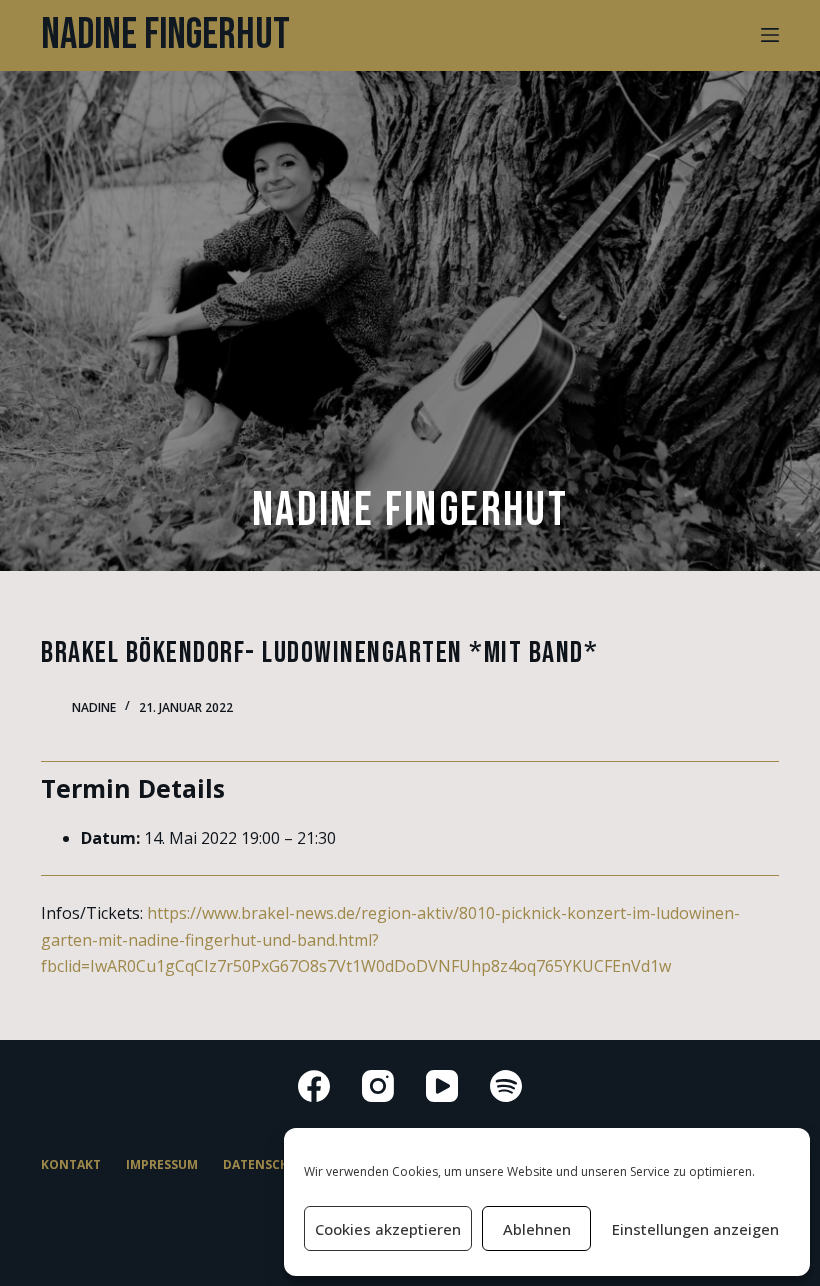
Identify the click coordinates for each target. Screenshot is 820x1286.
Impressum (162, 1165)
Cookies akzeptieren (388, 1229)
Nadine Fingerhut (165, 35)
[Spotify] (506, 1086)
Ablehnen (537, 1229)
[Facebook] (314, 1086)
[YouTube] (442, 1086)
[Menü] (770, 35)
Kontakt (71, 1165)
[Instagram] (378, 1086)
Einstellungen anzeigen (695, 1229)
